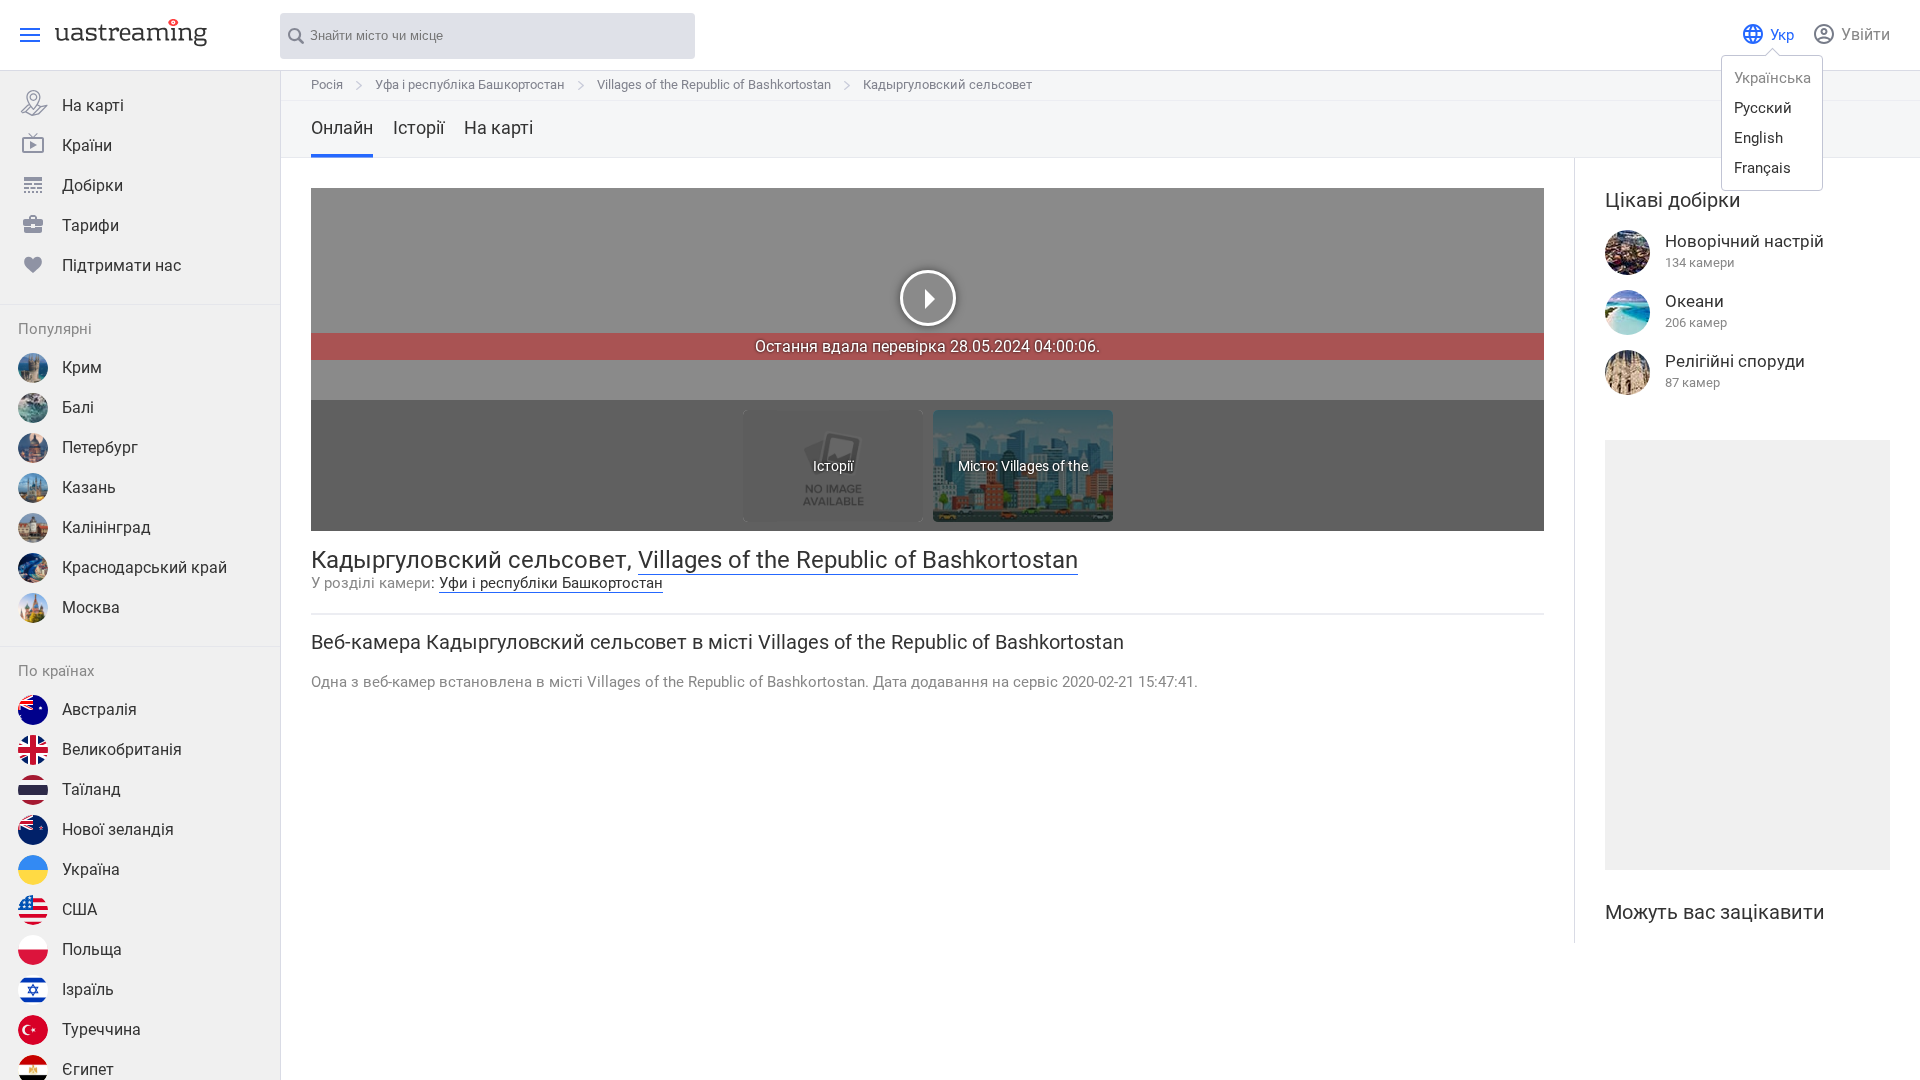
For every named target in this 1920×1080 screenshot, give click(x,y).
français (1762, 168)
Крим (82, 367)
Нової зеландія (118, 829)
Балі (78, 407)
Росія (327, 84)
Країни (87, 145)
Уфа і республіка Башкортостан (470, 84)
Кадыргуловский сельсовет (947, 84)
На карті (93, 105)
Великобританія (122, 749)
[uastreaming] (126, 32)
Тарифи (90, 225)
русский (1763, 108)
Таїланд (91, 789)
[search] (670, 37)
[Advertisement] (1747, 655)
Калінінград (106, 527)
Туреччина (101, 1029)
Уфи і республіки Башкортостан (551, 583)
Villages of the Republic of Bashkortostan (714, 84)
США (79, 909)
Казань (89, 487)
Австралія (99, 709)
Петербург (100, 447)
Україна (91, 869)
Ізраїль (88, 989)
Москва (91, 607)
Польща (92, 949)
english (1758, 138)
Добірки (92, 185)
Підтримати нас (121, 265)
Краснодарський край (144, 567)
